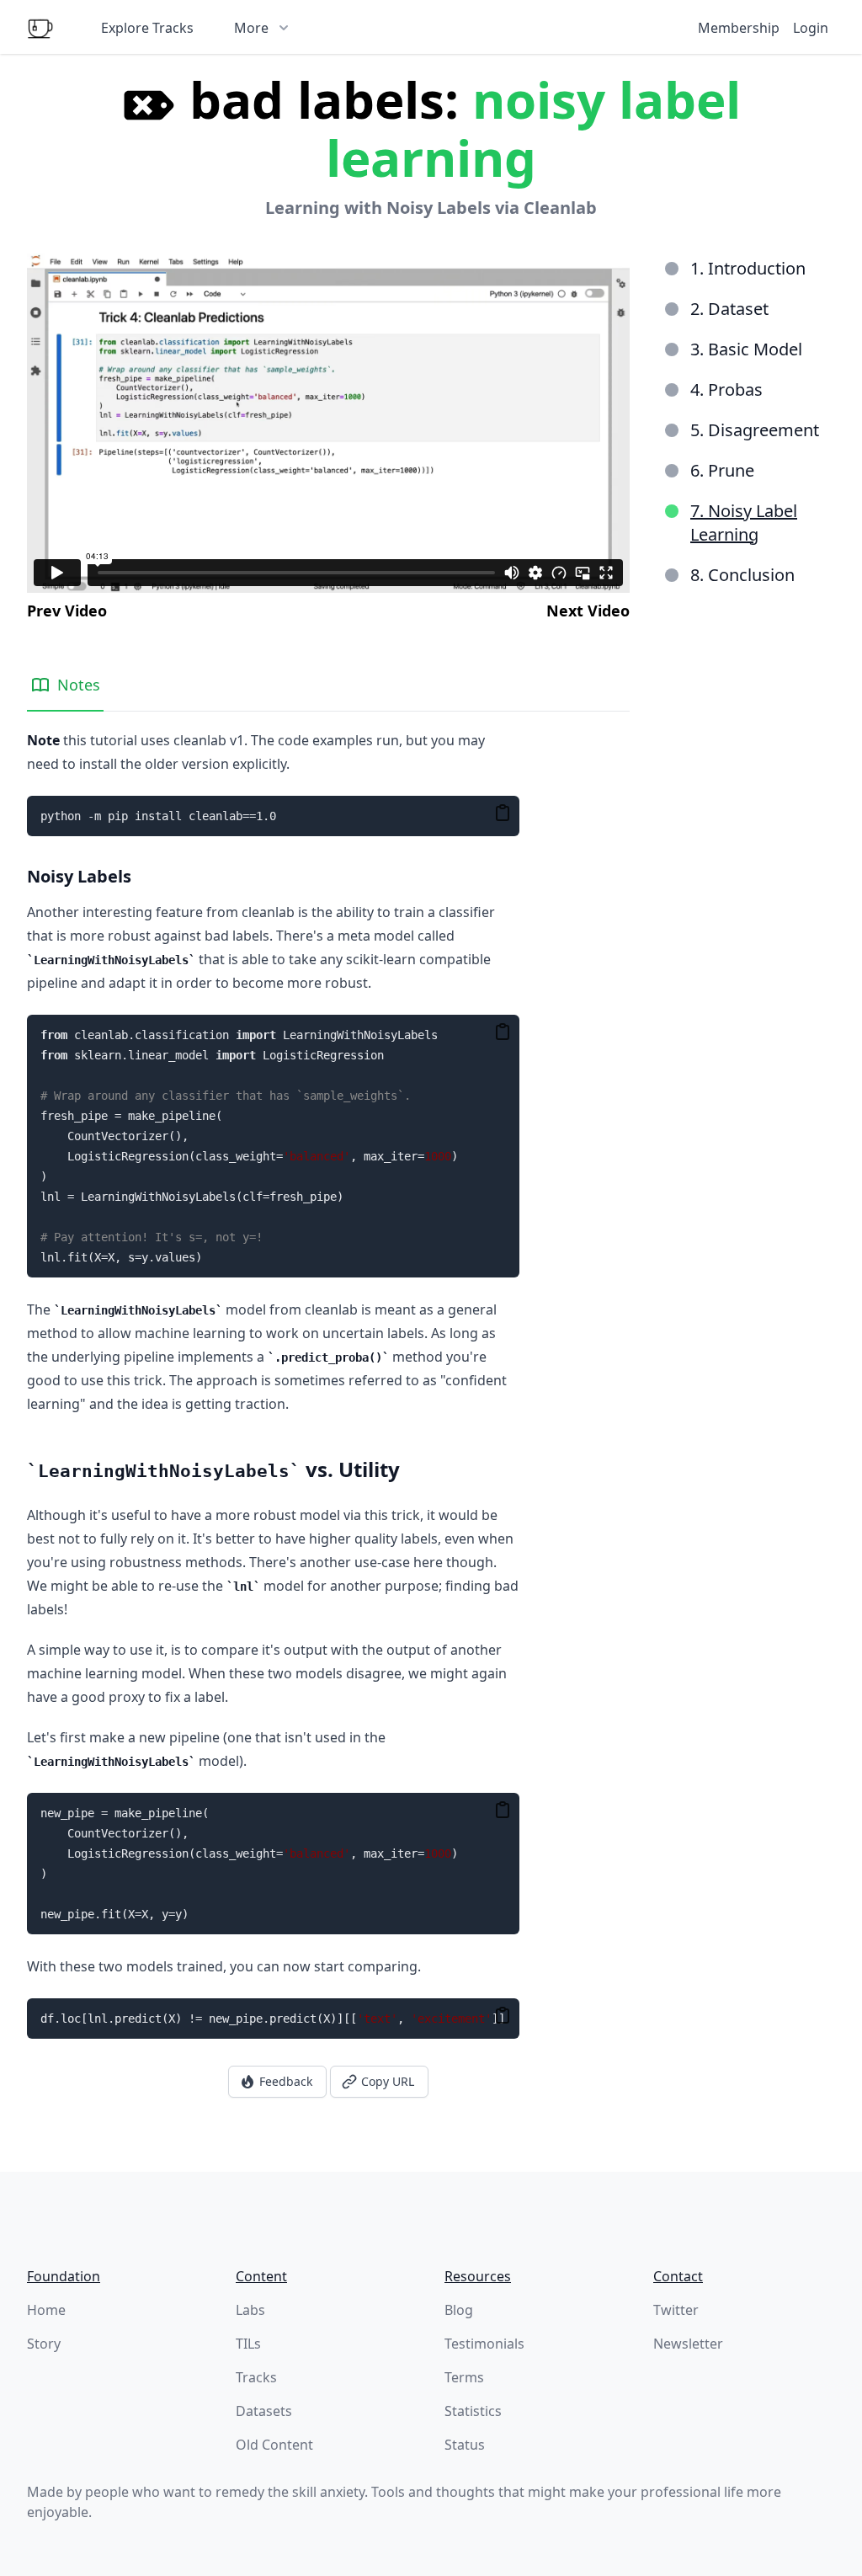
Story (44, 2344)
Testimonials (484, 2344)
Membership (739, 28)
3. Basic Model (746, 349)
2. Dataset (729, 309)
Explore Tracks (147, 28)
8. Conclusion (742, 575)
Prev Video (67, 611)
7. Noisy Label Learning (744, 523)
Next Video (588, 611)
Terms (464, 2377)
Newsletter (688, 2344)
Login (811, 28)
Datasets (264, 2411)
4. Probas (726, 389)
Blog (459, 2310)
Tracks (256, 2377)
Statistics (473, 2411)
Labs (250, 2310)
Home (46, 2310)
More (251, 28)
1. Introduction (748, 268)
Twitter (676, 2310)
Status (465, 2445)
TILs (248, 2344)
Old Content (274, 2445)
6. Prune (722, 470)
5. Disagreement (755, 430)
